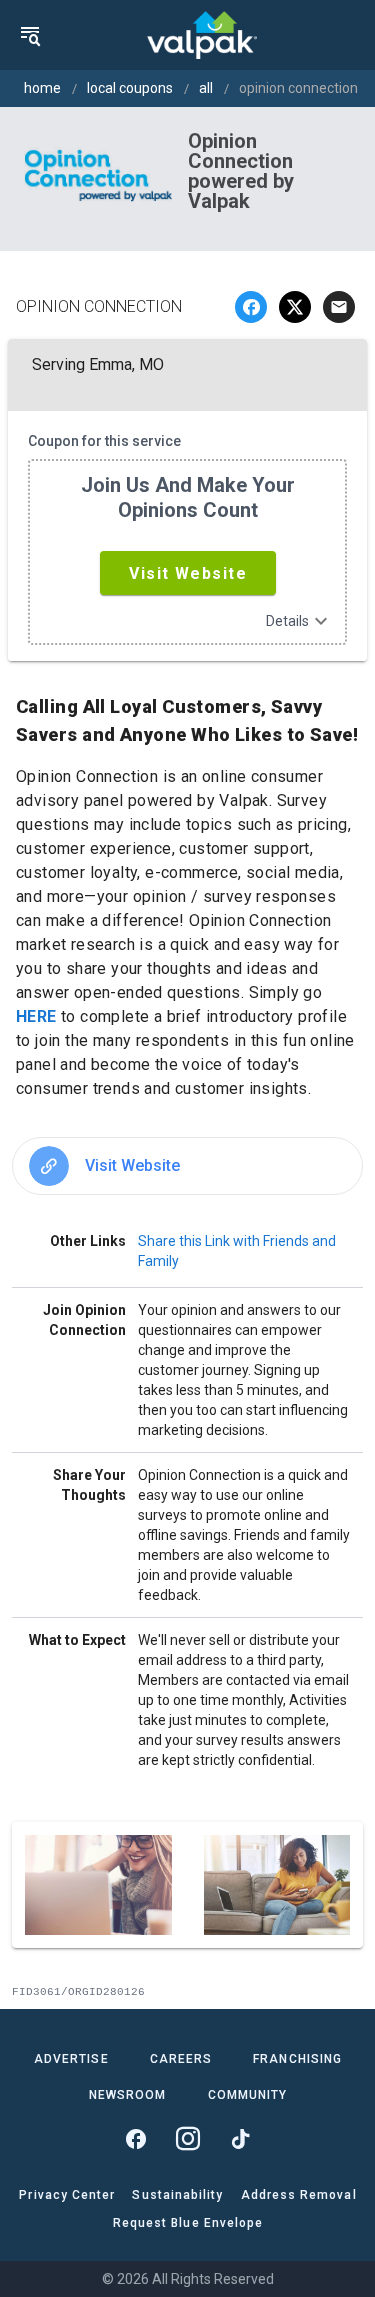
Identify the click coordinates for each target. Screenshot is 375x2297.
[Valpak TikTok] (240, 2139)
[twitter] (295, 307)
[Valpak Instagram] (188, 2139)
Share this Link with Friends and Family (237, 1251)
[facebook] (251, 307)
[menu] (30, 35)
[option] (187, 1166)
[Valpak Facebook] (136, 2139)
